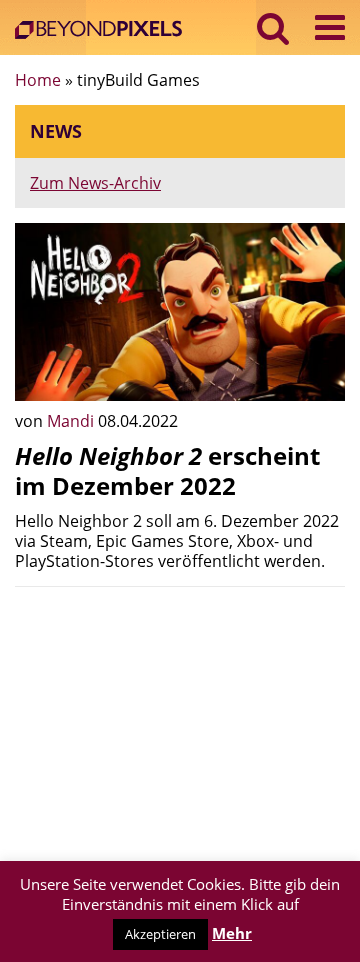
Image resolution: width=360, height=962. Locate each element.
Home (38, 80)
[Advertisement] (180, 727)
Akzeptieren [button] (160, 934)
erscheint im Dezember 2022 (167, 470)
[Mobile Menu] (330, 27)
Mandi (72, 421)
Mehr (232, 933)
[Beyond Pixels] (103, 31)
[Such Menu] (273, 27)
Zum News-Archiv (95, 183)
